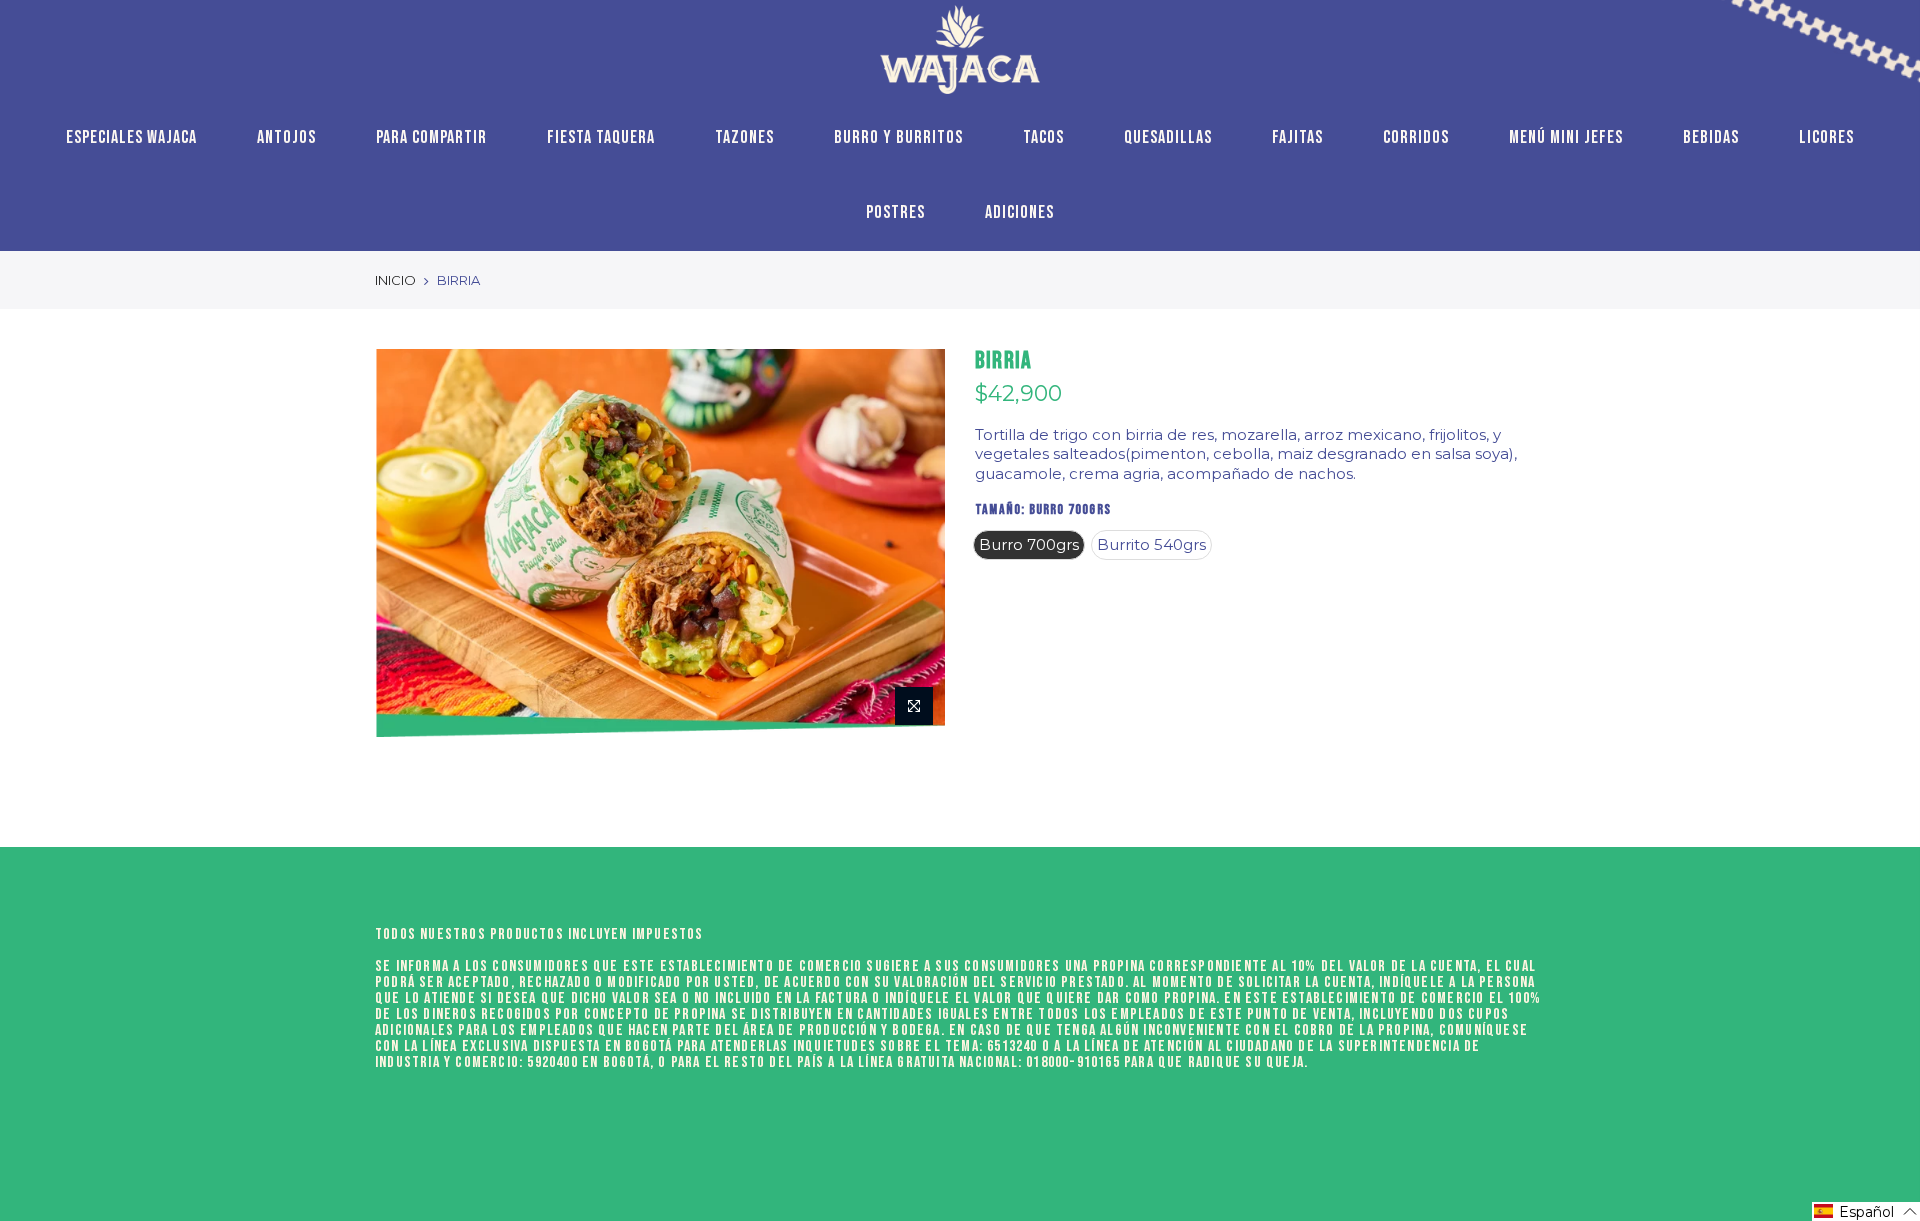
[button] (1866, 1211)
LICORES (1826, 137)
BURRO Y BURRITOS (898, 137)
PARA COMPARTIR (431, 137)
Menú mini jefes (1566, 137)
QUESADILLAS (1168, 137)
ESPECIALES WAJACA (131, 137)
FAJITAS (1297, 137)
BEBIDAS (1711, 137)
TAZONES (744, 137)
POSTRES (895, 212)
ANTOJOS (286, 137)
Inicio (395, 280)
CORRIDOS (1416, 137)
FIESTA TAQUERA (601, 137)
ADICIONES (1019, 212)
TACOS (1043, 137)
